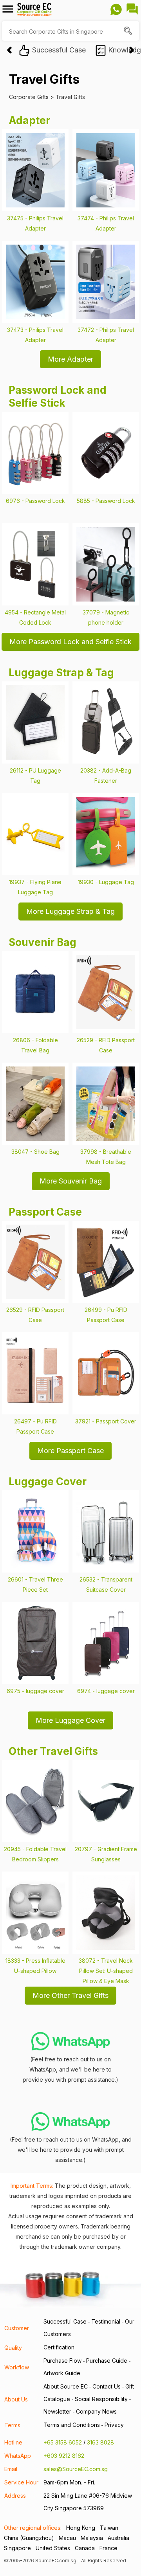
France (108, 2548)
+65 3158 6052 (63, 2442)
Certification (59, 2347)
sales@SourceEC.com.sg (76, 2469)
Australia (118, 2538)
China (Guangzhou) (29, 2538)
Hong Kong (81, 2528)
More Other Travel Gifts (70, 1995)
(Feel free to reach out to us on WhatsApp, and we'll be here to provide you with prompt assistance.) (70, 2069)
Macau (67, 2538)
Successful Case (65, 2321)
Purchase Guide (107, 2361)
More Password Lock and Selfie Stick (70, 642)
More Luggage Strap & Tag (70, 911)
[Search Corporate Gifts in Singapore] (129, 32)
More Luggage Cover (70, 1720)
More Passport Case (70, 1451)
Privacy (114, 2425)
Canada (85, 2548)
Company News (96, 2411)
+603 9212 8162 (64, 2456)
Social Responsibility (101, 2399)
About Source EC (66, 2386)
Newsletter (57, 2411)
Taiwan (109, 2528)
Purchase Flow (62, 2361)
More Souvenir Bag (71, 1181)
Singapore (17, 2548)
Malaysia (92, 2538)
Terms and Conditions (72, 2425)
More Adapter (70, 359)
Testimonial (106, 2321)
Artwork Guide (62, 2373)
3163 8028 (100, 2442)
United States (53, 2548)
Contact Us (107, 2386)
